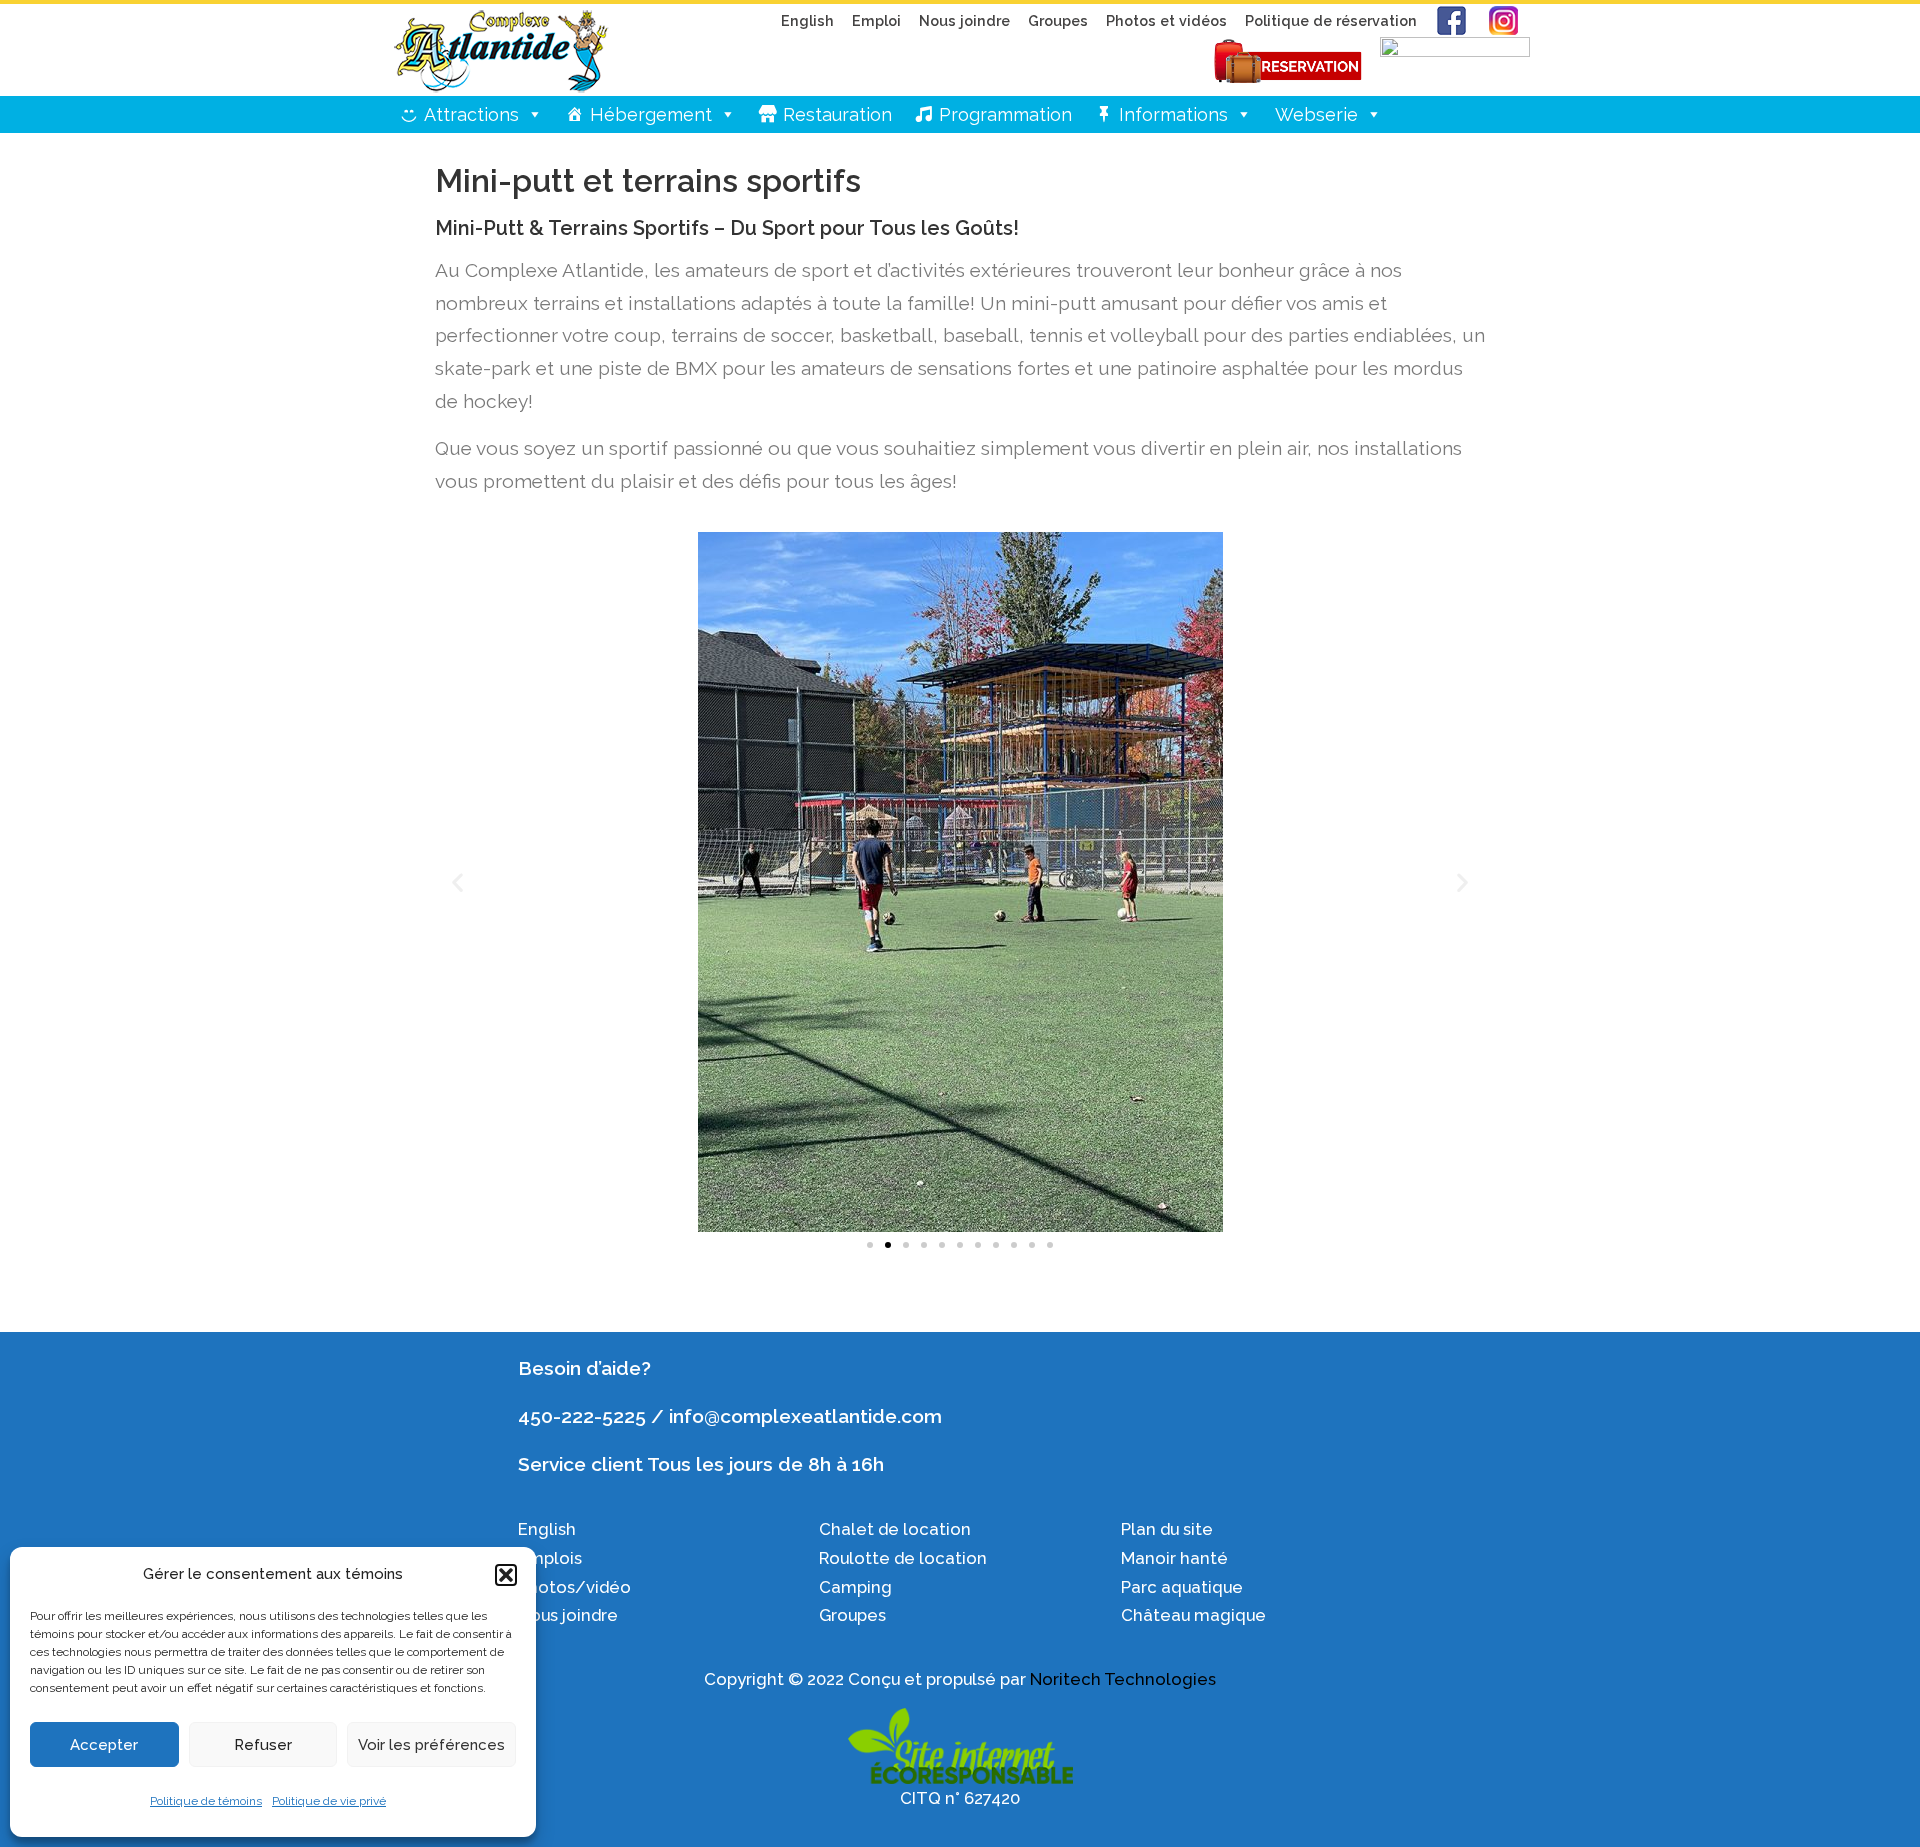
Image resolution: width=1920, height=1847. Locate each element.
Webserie (1316, 114)
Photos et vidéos (1166, 20)
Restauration (837, 114)
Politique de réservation (1331, 20)
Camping (855, 1587)
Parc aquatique (1182, 1587)
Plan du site (1167, 1529)
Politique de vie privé (329, 1801)
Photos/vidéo (574, 1587)
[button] (506, 1575)
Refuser (263, 1745)
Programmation (1005, 114)
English (807, 20)
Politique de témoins (206, 1801)
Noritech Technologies (1123, 1679)
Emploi (876, 20)
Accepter (104, 1745)
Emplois (552, 1558)
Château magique (1193, 1615)
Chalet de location (895, 1529)
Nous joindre (964, 20)
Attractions (471, 114)
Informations (1173, 114)
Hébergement (651, 114)
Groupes (1058, 20)
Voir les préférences (431, 1745)
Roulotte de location (903, 1558)
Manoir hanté (1174, 1558)
